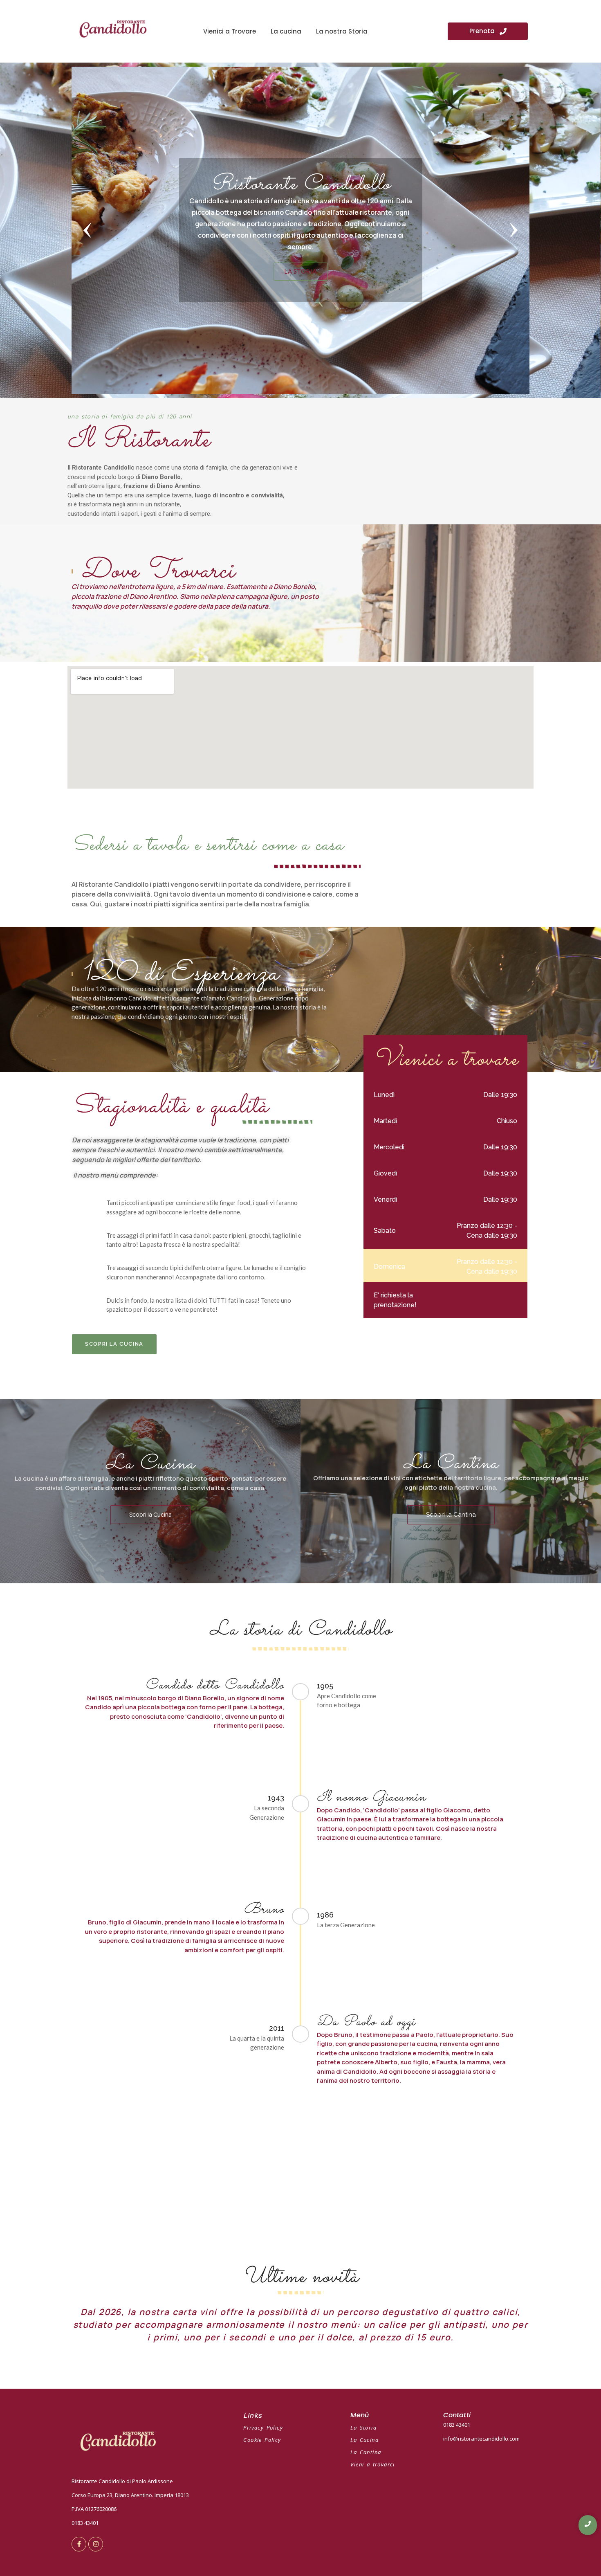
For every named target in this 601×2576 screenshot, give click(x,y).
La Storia (363, 2428)
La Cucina (364, 2440)
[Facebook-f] (79, 2544)
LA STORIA (300, 271)
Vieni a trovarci (372, 2464)
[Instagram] (96, 2544)
